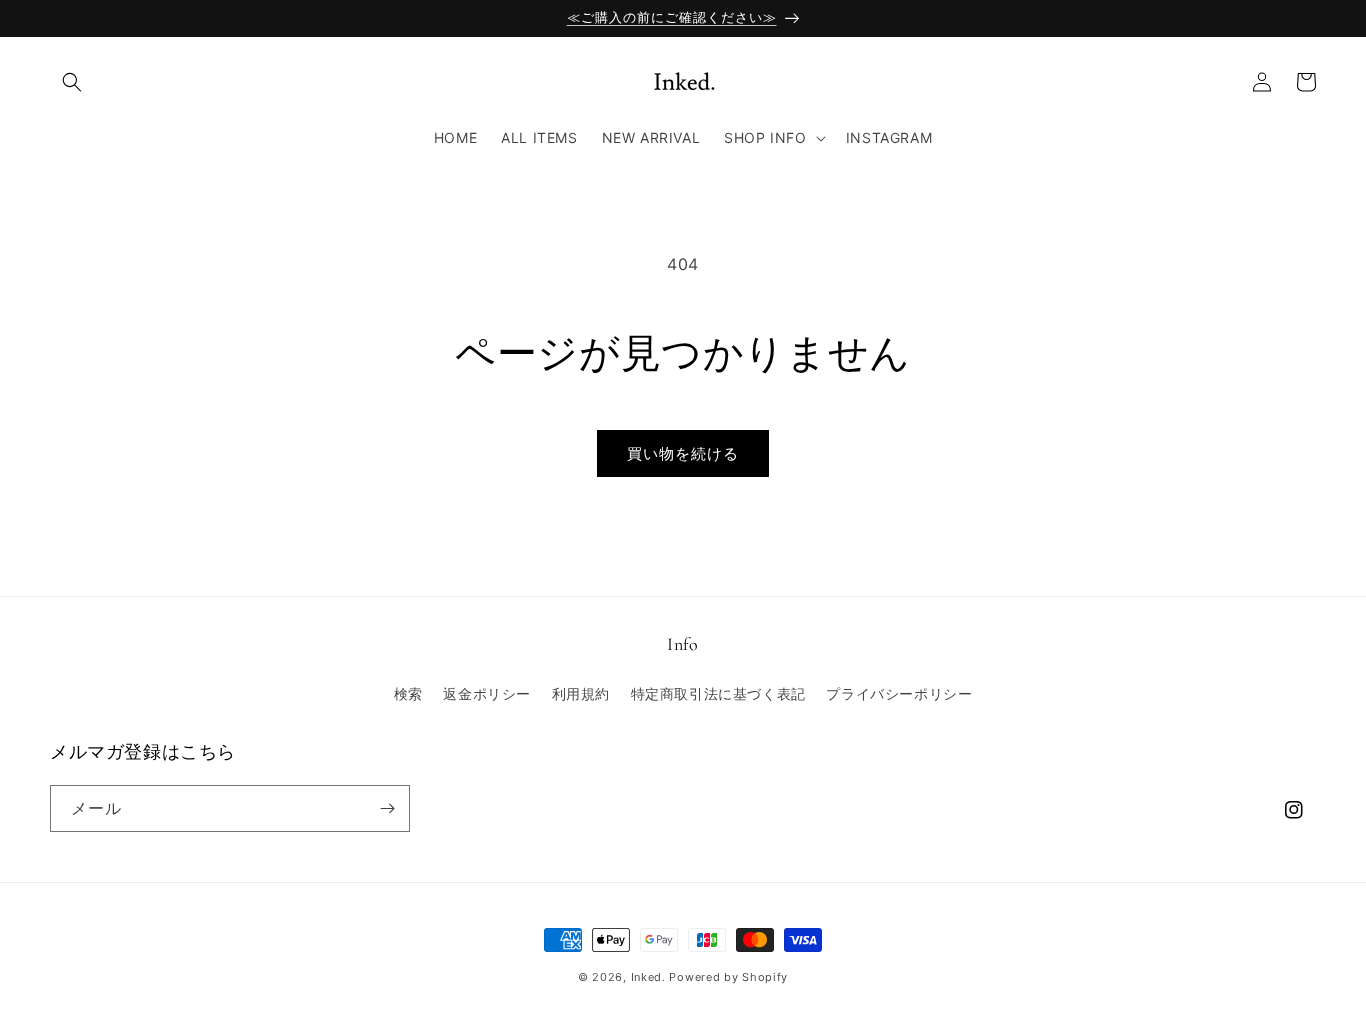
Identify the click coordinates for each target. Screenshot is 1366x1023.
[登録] (387, 808)
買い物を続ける (683, 453)
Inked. (648, 977)
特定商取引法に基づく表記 (718, 693)
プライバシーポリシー (899, 693)
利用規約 (581, 693)
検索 (408, 693)
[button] (72, 82)
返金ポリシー (487, 693)
